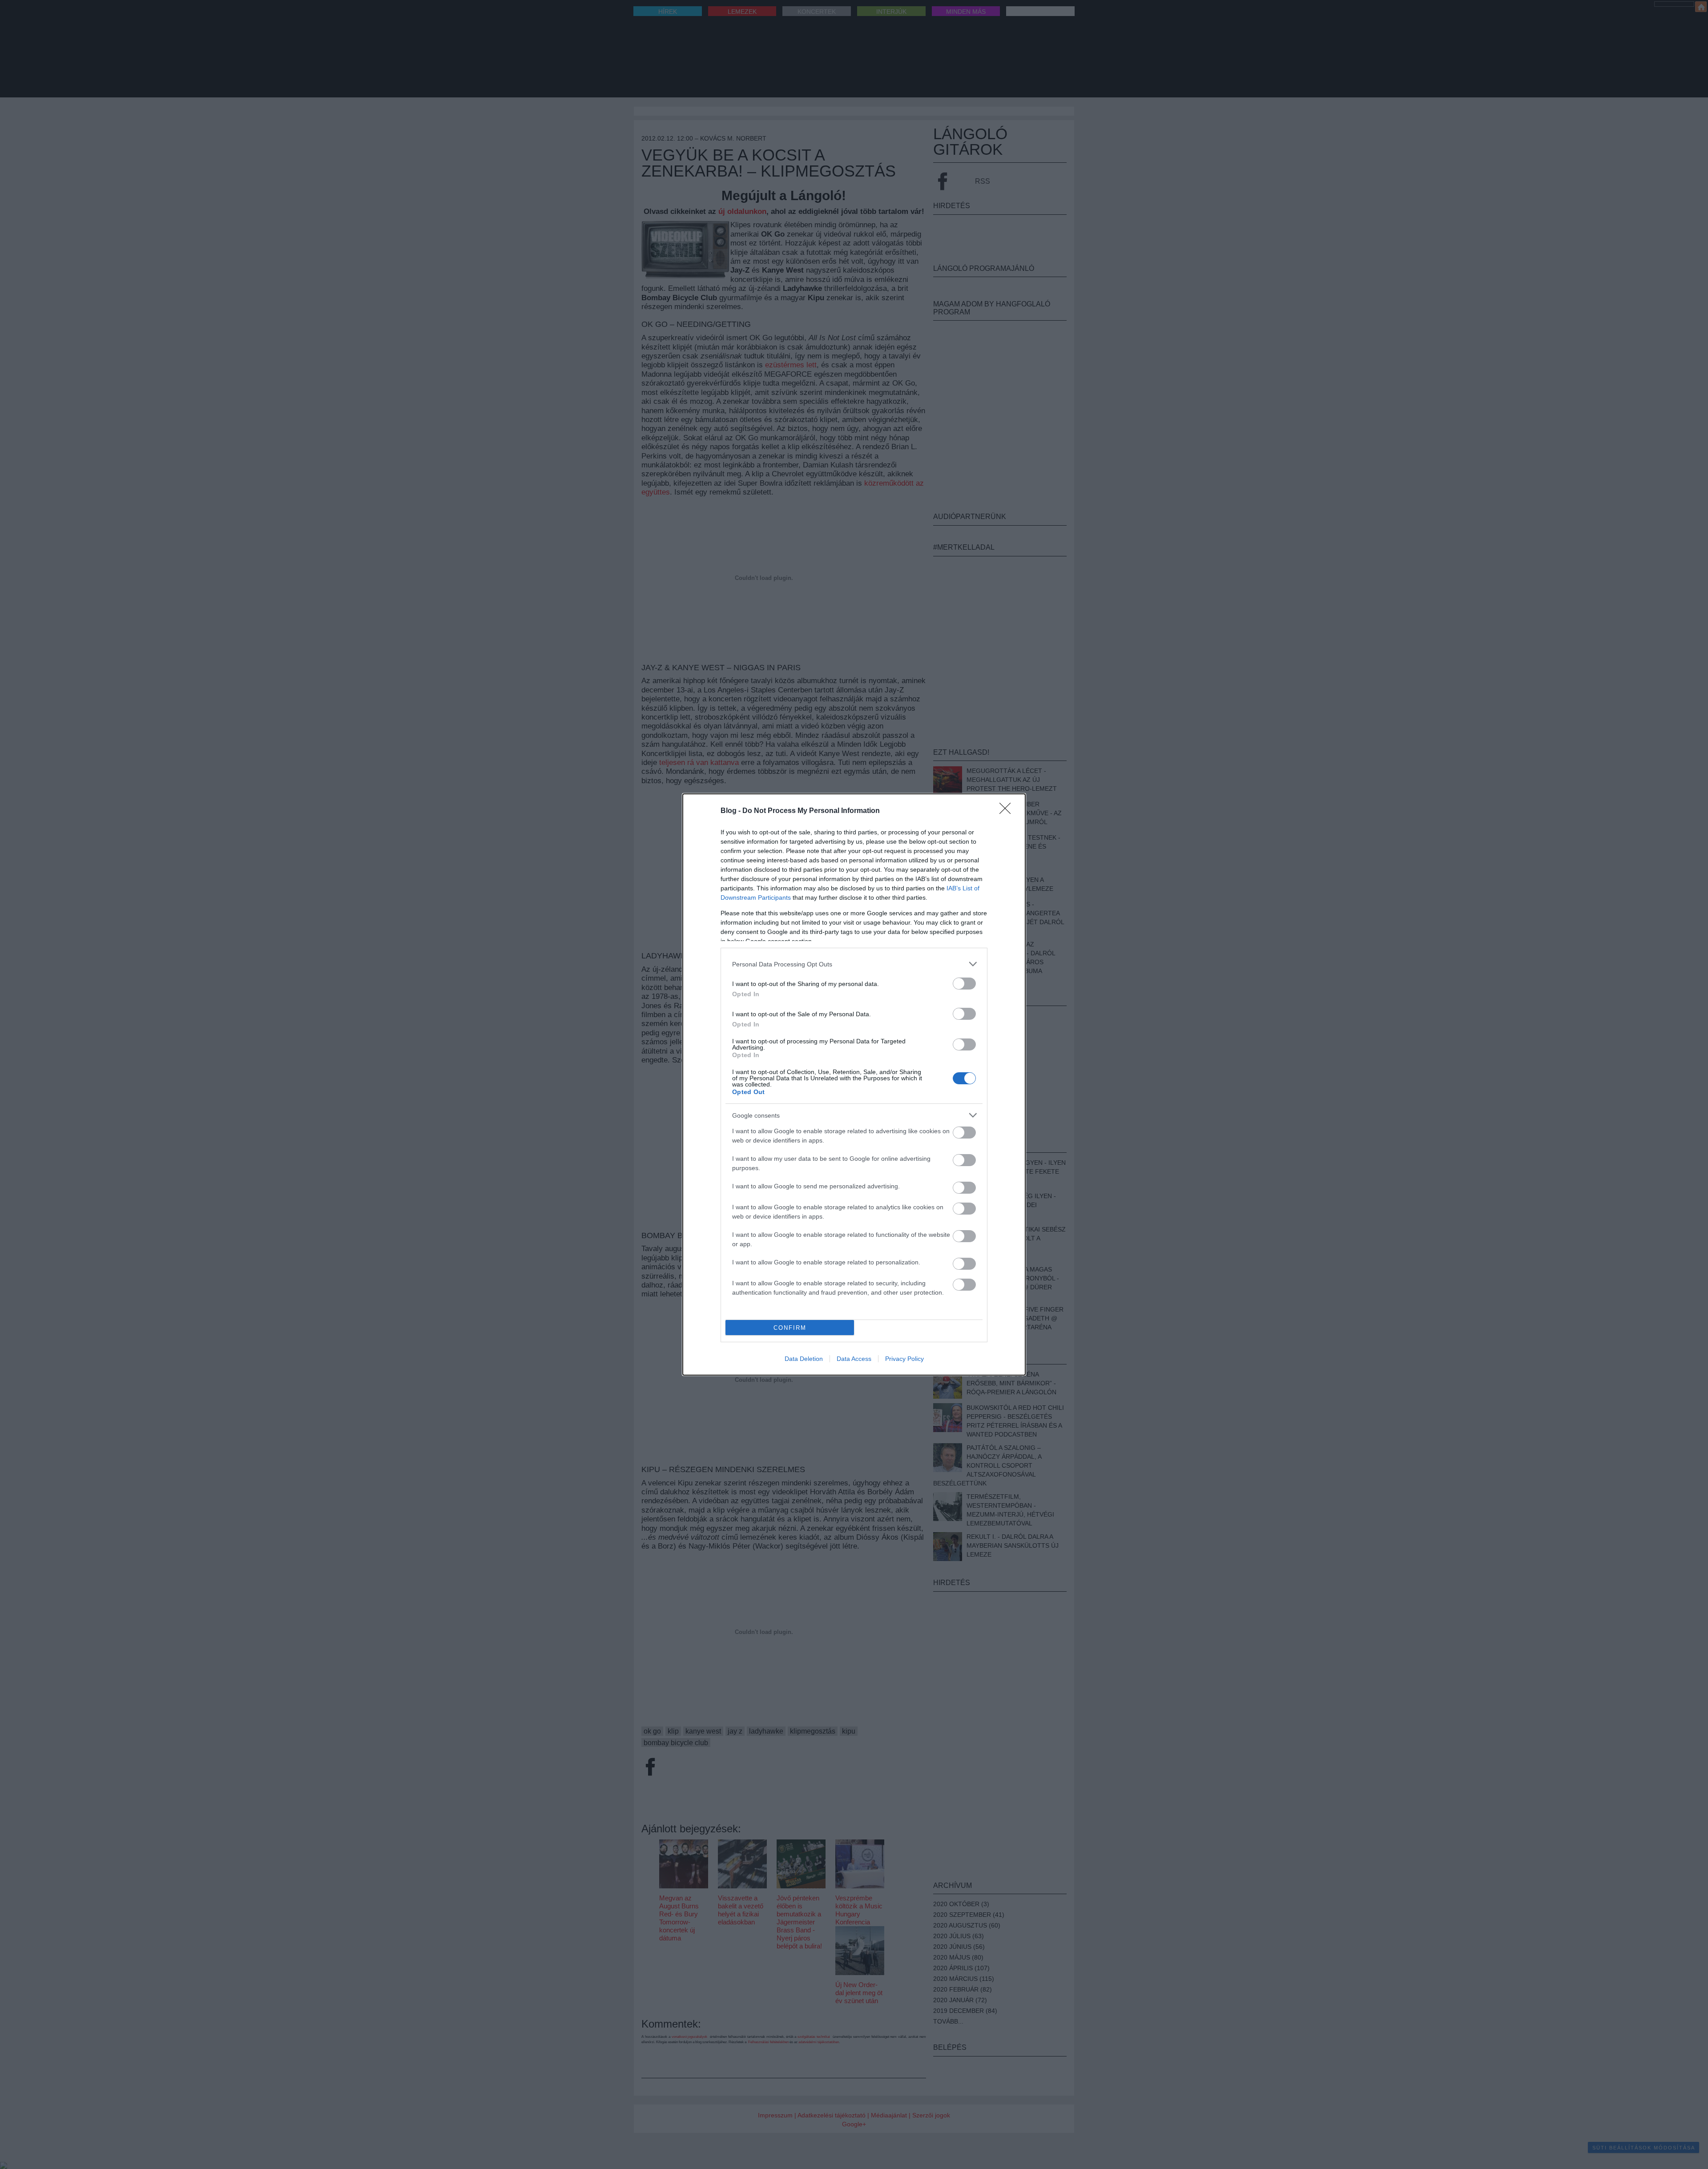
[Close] (1008, 811)
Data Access (854, 1359)
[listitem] (854, 964)
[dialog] (854, 1084)
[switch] (964, 984)
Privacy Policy (904, 1359)
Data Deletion (804, 1359)
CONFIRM (790, 1328)
